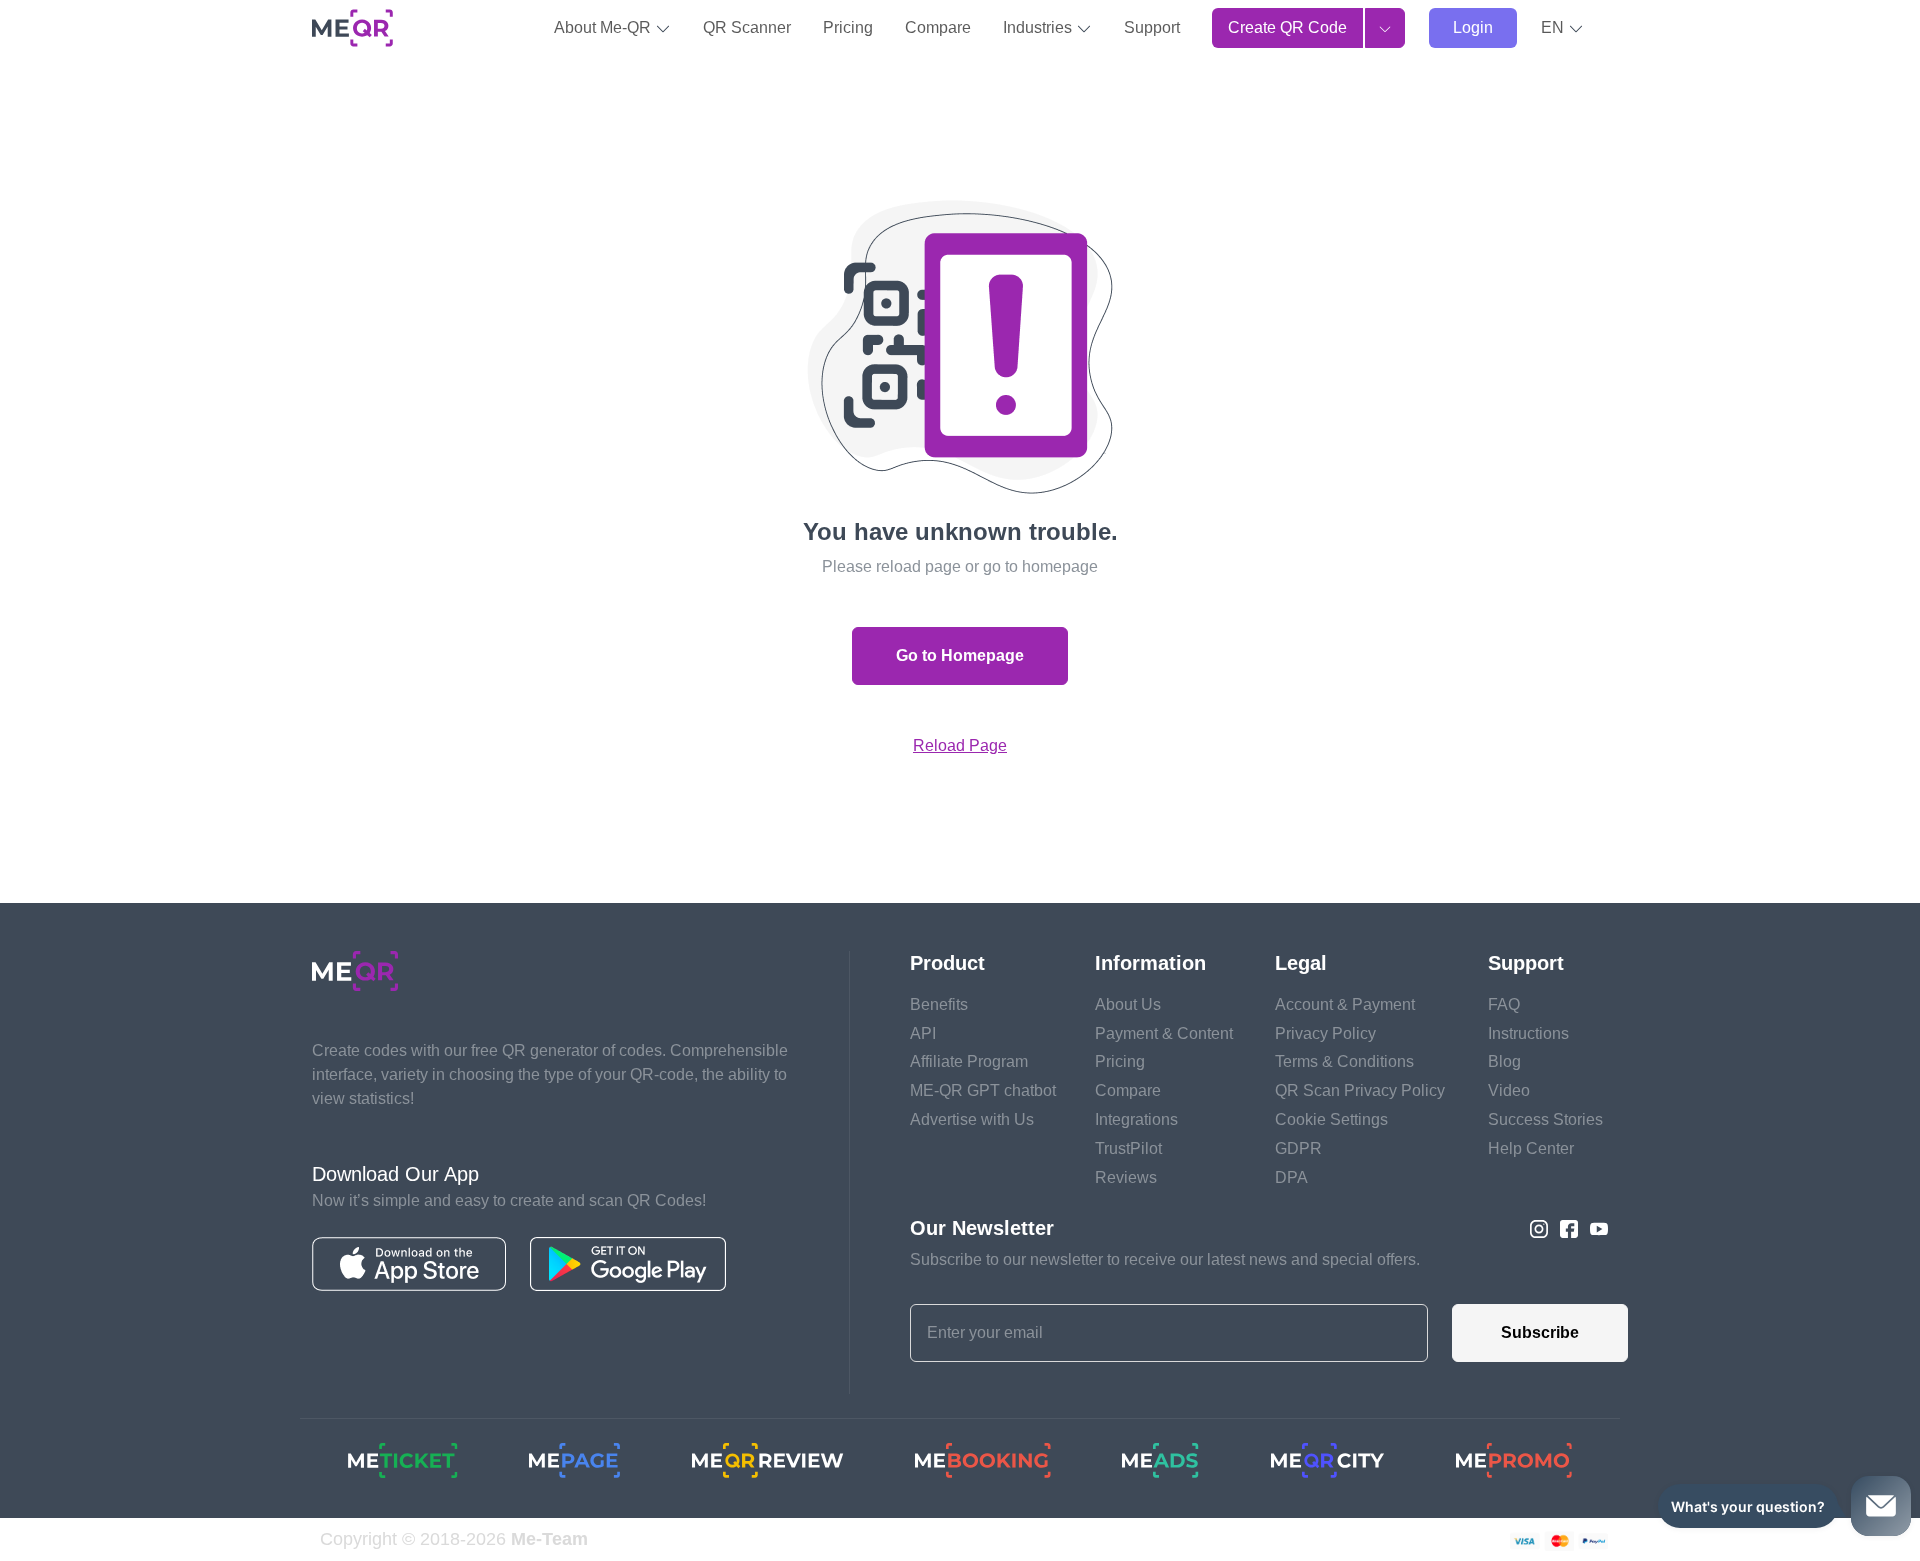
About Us (1128, 1004)
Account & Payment (1345, 1004)
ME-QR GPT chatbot (983, 1090)
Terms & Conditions (1344, 1061)
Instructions (1528, 1033)
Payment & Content (1164, 1033)
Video (1509, 1090)
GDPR (1298, 1148)
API (923, 1033)
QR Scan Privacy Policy (1360, 1090)
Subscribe (1540, 1332)
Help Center (1531, 1148)
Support (1152, 27)
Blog (1504, 1061)
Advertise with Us (972, 1119)
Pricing (848, 27)
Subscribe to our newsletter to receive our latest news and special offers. (1165, 1259)
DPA (1291, 1177)
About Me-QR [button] (604, 27)
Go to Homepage (960, 655)
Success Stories (1545, 1119)
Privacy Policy (1325, 1033)
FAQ (1504, 1004)
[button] (1562, 28)
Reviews (1126, 1177)
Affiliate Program (969, 1061)
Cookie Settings (1331, 1119)
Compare (938, 27)
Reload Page (960, 745)
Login (1473, 27)
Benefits (939, 1004)
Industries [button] (1039, 27)
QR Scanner (747, 27)
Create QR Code (1287, 27)
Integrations (1136, 1119)
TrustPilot (1128, 1148)
